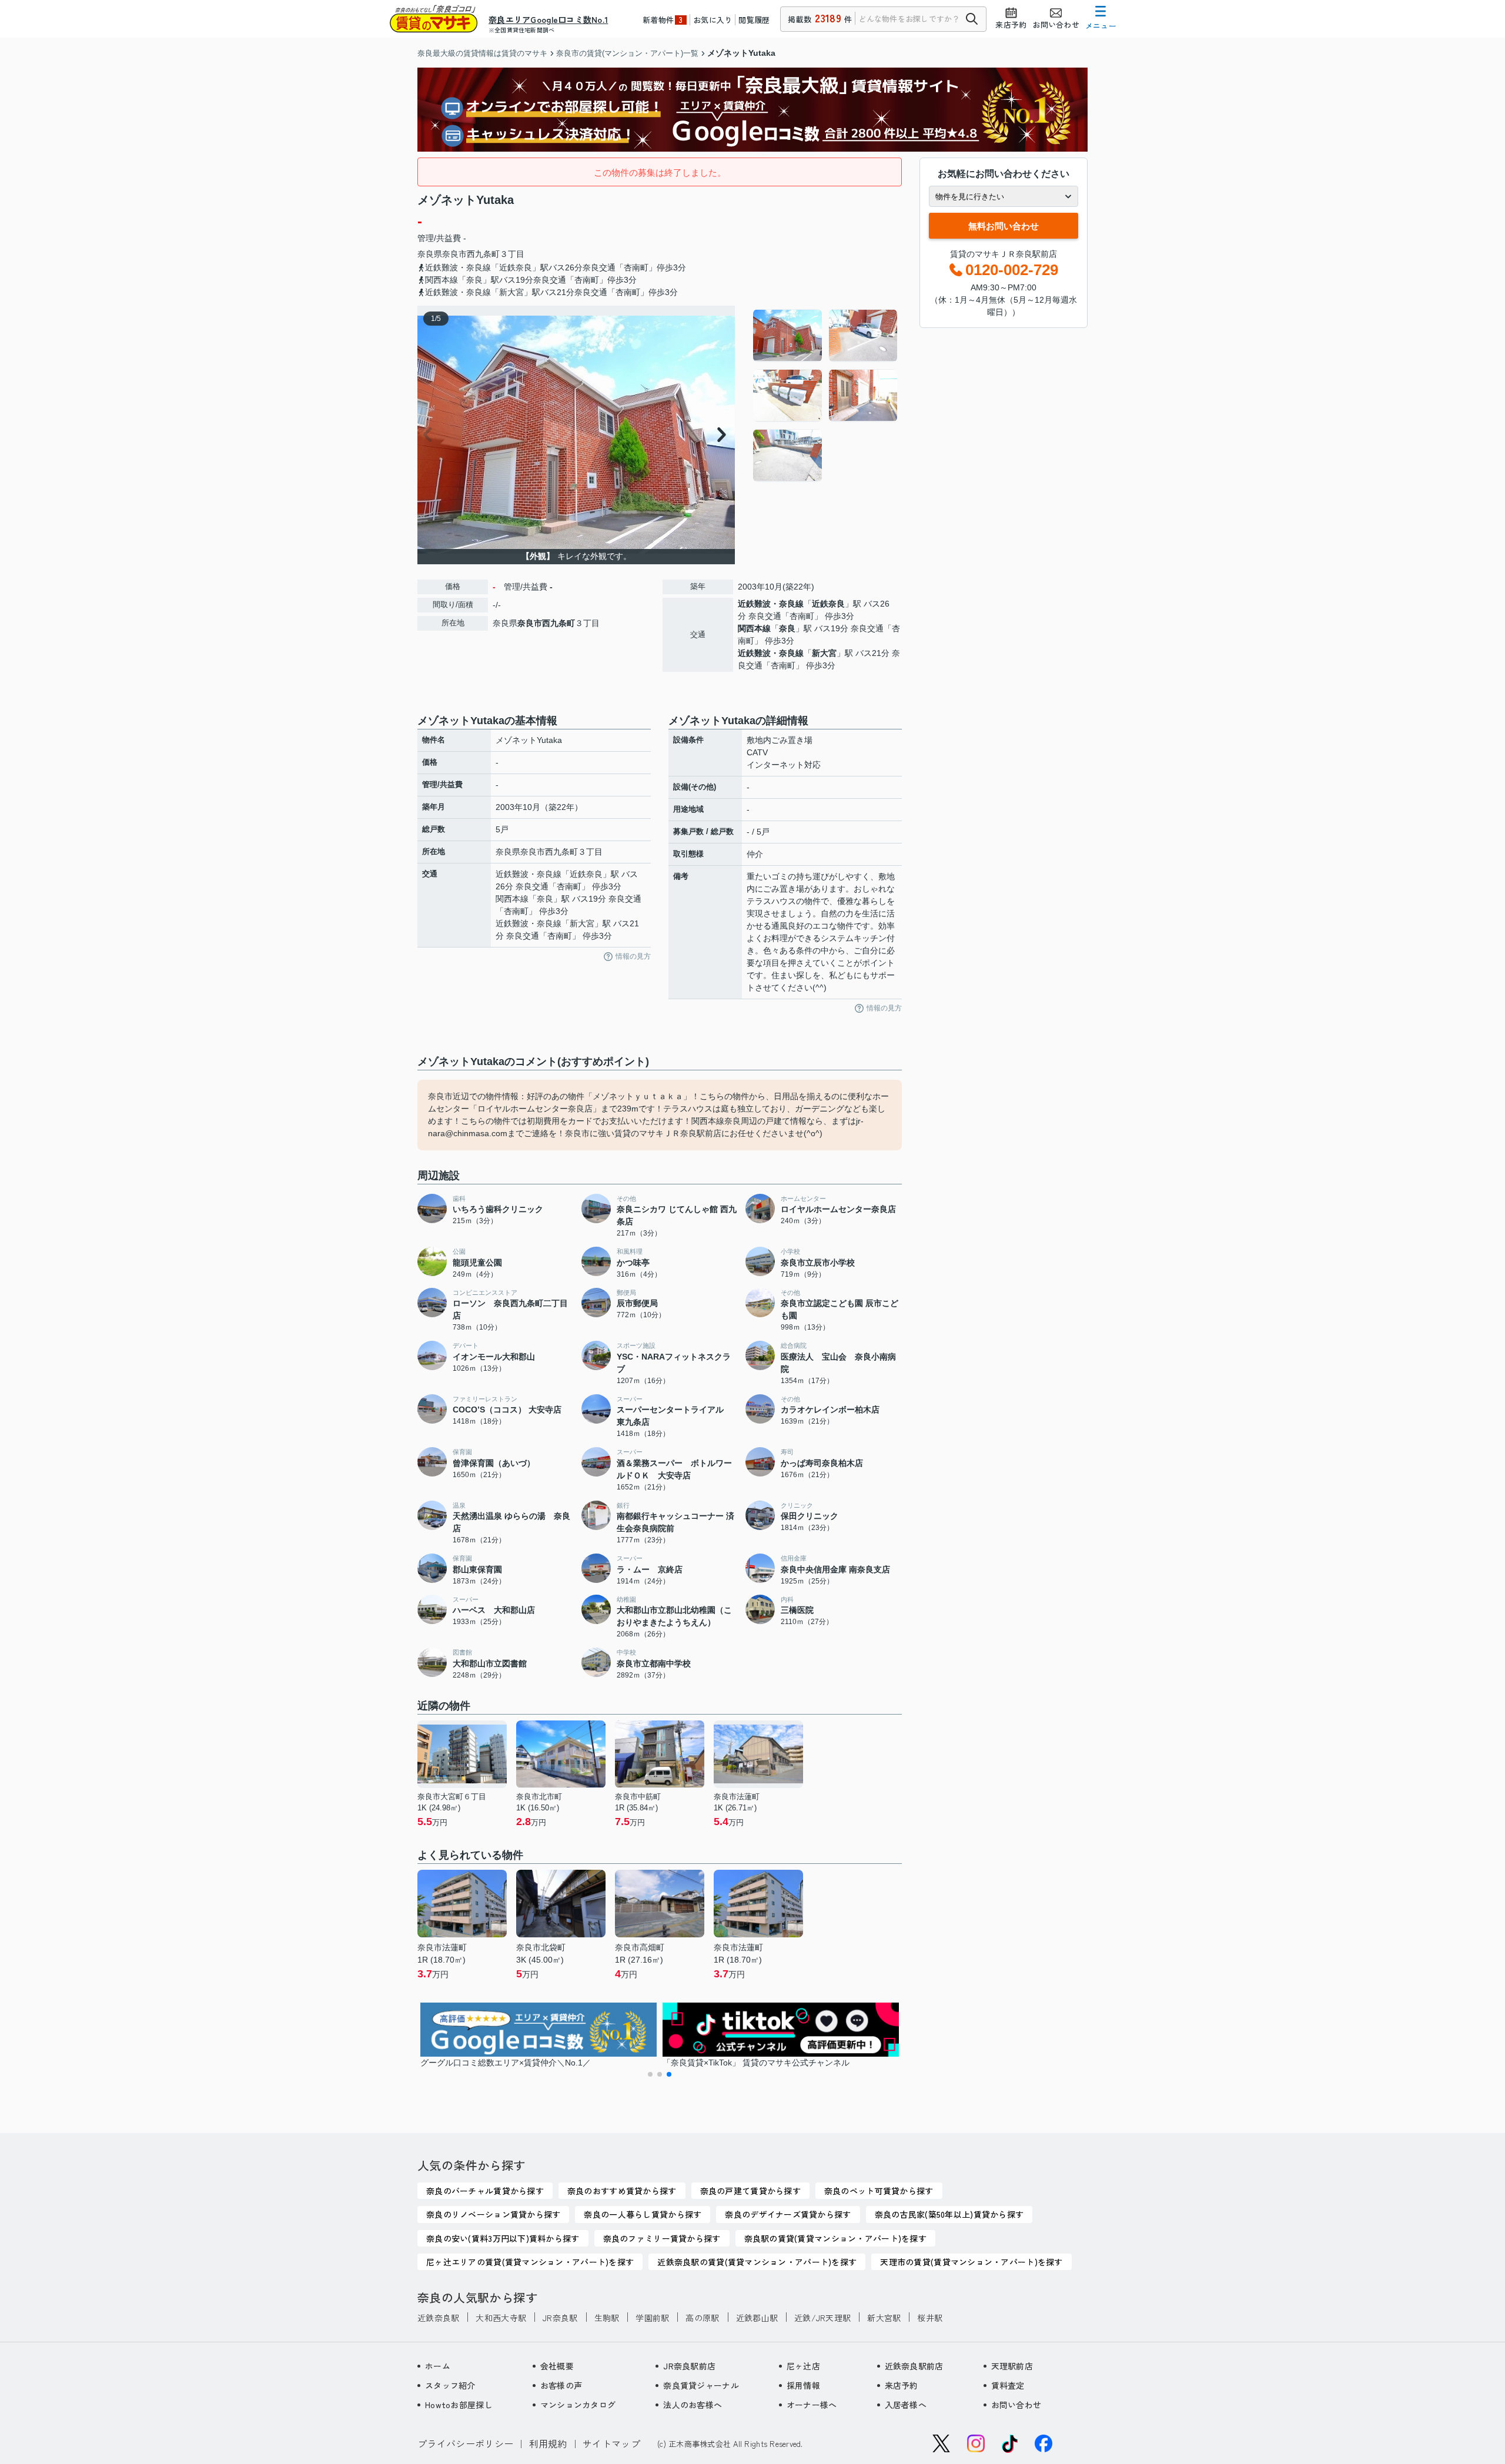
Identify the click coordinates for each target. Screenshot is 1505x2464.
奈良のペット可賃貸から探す (879, 2191)
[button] (650, 2074)
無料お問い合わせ (1004, 226)
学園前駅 (652, 2318)
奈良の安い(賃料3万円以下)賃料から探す (503, 2238)
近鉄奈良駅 (438, 2318)
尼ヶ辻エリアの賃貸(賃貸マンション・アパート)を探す (530, 2262)
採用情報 (803, 2385)
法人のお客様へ (693, 2405)
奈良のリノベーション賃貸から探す (493, 2214)
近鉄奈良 (828, 604)
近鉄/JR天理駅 (822, 2318)
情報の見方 (633, 956)
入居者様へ (906, 2405)
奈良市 (454, 254)
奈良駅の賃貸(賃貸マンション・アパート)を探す (835, 2238)
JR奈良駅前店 (689, 2366)
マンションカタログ (578, 2405)
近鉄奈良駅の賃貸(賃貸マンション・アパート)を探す (757, 2262)
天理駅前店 (1012, 2366)
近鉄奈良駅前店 (914, 2366)
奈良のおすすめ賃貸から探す (622, 2191)
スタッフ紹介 (450, 2385)
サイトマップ (611, 2443)
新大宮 (824, 653)
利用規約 (548, 2443)
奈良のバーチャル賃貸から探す (485, 2191)
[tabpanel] (826, 396)
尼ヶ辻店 (803, 2366)
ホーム (438, 2366)
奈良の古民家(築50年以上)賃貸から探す (949, 2214)
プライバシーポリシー (465, 2443)
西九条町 (483, 254)
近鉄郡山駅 (757, 2318)
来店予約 (902, 2385)
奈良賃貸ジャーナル (701, 2385)
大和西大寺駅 (501, 2318)
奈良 (787, 628)
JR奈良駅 (560, 2318)
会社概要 (557, 2366)
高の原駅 (702, 2318)
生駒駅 (607, 2318)
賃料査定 (1008, 2385)
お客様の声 (561, 2385)
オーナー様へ (812, 2405)
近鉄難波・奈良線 (771, 604)
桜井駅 (930, 2318)
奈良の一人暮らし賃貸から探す (643, 2214)
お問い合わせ (1016, 2405)
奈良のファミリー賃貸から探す (662, 2238)
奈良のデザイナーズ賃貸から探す (788, 2214)
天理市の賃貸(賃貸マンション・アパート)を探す (971, 2262)
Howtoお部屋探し (459, 2405)
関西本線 (754, 628)
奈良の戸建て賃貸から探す (750, 2191)
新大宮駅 (884, 2318)
